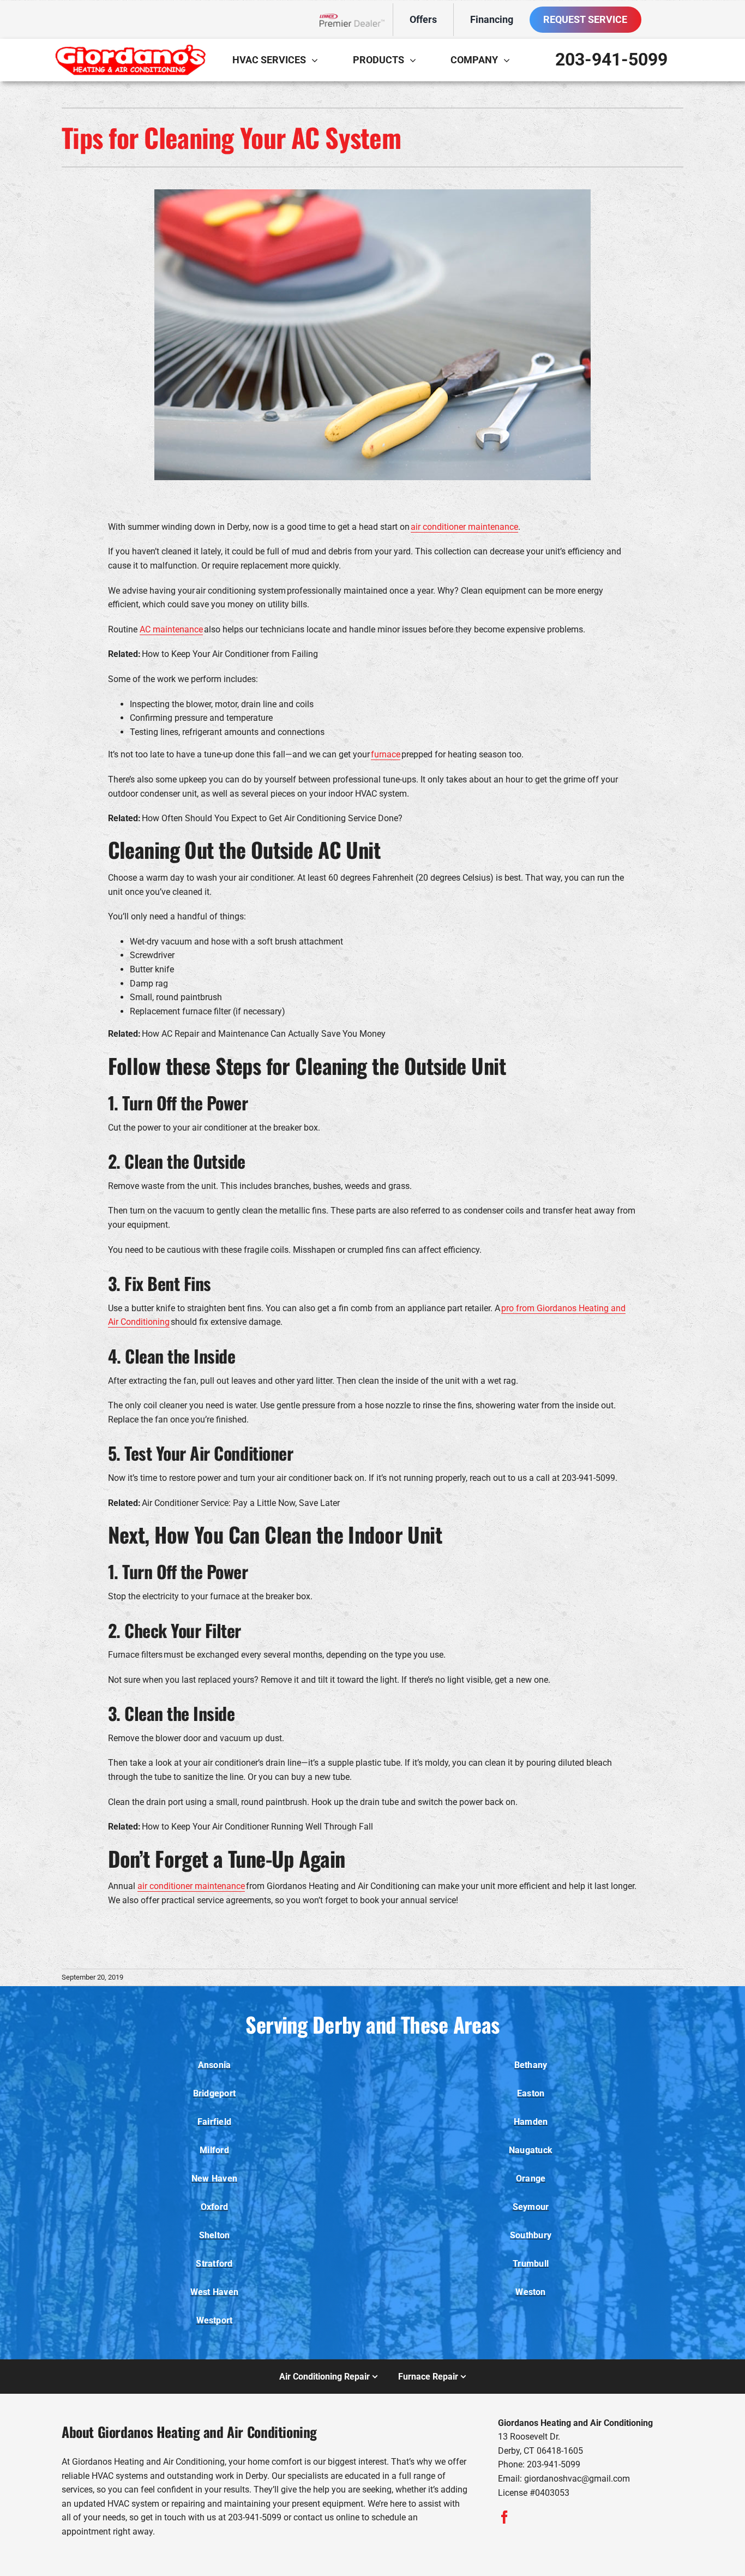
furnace (386, 754)
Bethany (531, 2065)
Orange (531, 2178)
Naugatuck (531, 2150)
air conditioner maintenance (464, 527)
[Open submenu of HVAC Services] (317, 60)
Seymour (531, 2207)
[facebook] (504, 2517)
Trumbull (531, 2264)
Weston (530, 2292)
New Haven (214, 2178)
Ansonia (215, 2065)
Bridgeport (214, 2093)
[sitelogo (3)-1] (130, 48)
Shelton (215, 2235)
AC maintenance (171, 629)
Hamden (531, 2122)
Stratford (214, 2264)
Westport (215, 2320)
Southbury (531, 2235)
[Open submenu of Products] (416, 60)
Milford (214, 2150)
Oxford (214, 2207)
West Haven (214, 2292)
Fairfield (214, 2122)
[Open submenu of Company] (509, 60)
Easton (531, 2093)
